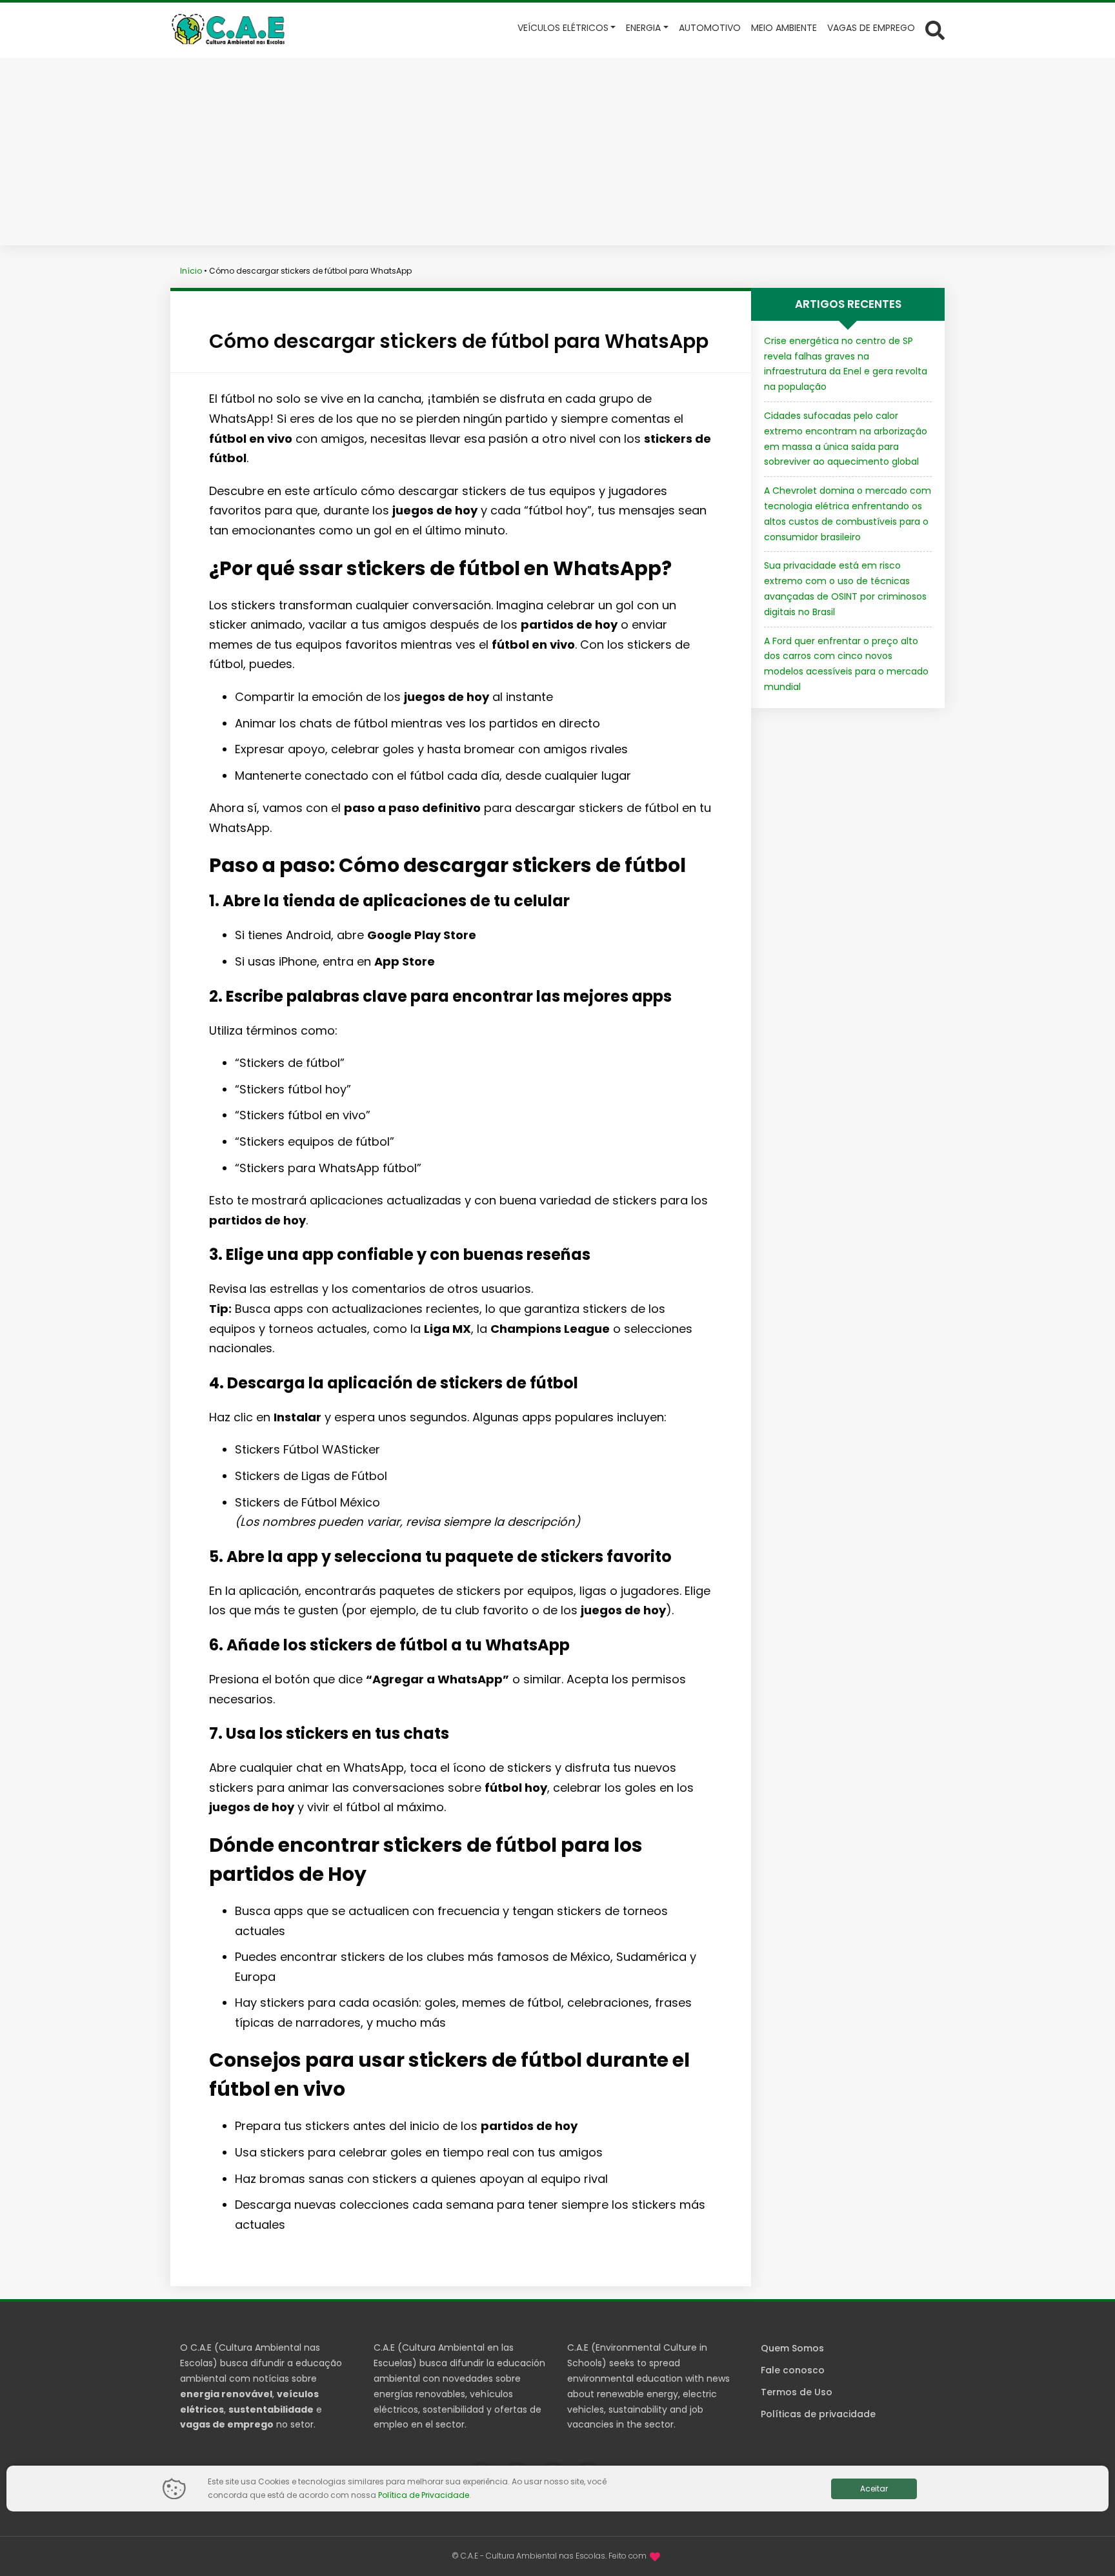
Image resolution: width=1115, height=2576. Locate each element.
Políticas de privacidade (818, 2414)
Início (191, 271)
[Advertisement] (557, 155)
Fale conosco (793, 2370)
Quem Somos (792, 2348)
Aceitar (874, 2489)
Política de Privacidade (424, 2495)
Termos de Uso (797, 2392)
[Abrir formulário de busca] (935, 29)
